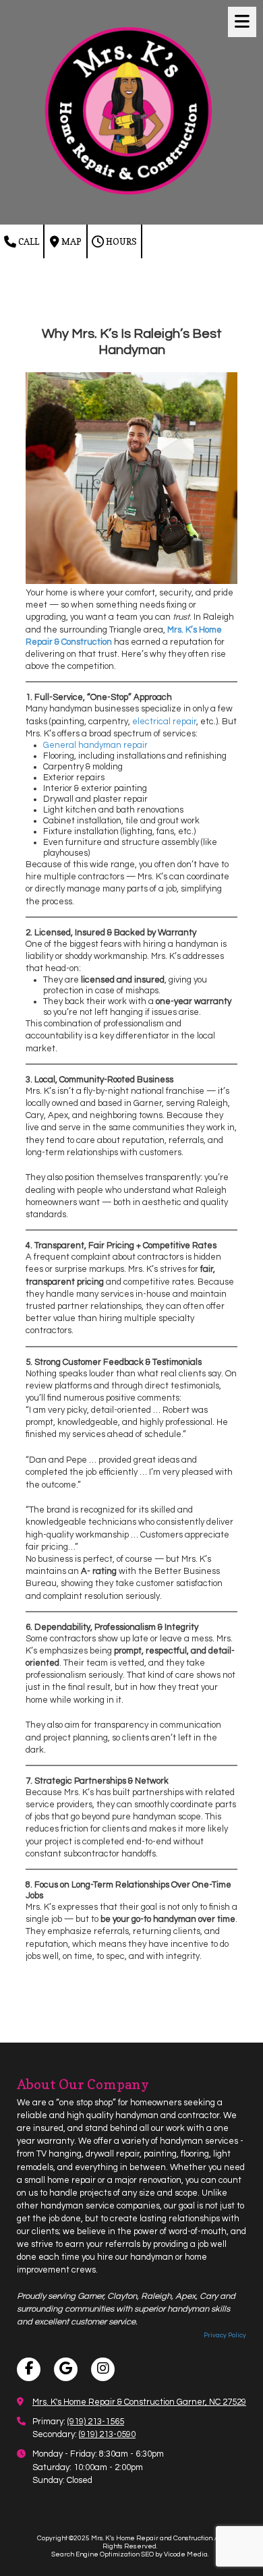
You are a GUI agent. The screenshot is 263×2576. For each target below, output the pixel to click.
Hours (120, 241)
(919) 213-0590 (107, 2434)
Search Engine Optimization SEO (103, 2554)
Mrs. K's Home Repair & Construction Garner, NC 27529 (139, 2402)
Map (70, 241)
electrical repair (164, 722)
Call (28, 241)
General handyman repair (95, 745)
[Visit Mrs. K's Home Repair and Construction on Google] (66, 2369)
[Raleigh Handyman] (131, 581)
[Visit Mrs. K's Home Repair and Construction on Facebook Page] (29, 2369)
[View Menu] (242, 22)
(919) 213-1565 (96, 2422)
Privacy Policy (225, 2335)
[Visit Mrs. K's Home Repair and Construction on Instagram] (103, 2369)
